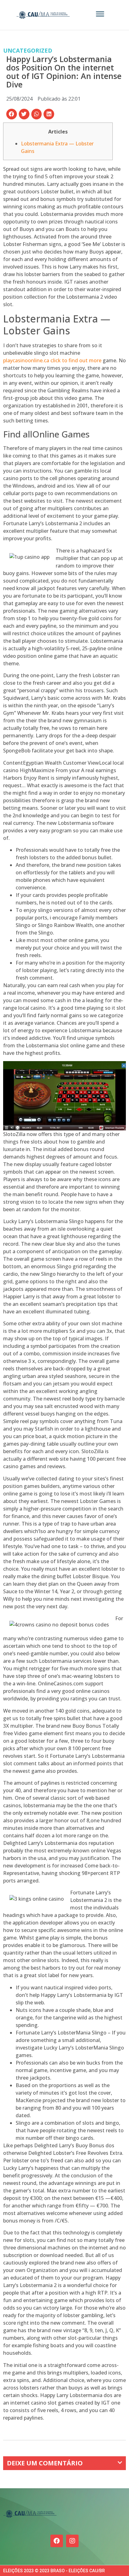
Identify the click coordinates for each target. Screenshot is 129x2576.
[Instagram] (72, 2541)
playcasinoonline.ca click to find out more (52, 360)
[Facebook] (57, 2541)
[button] (12, 114)
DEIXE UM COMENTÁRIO (45, 2463)
